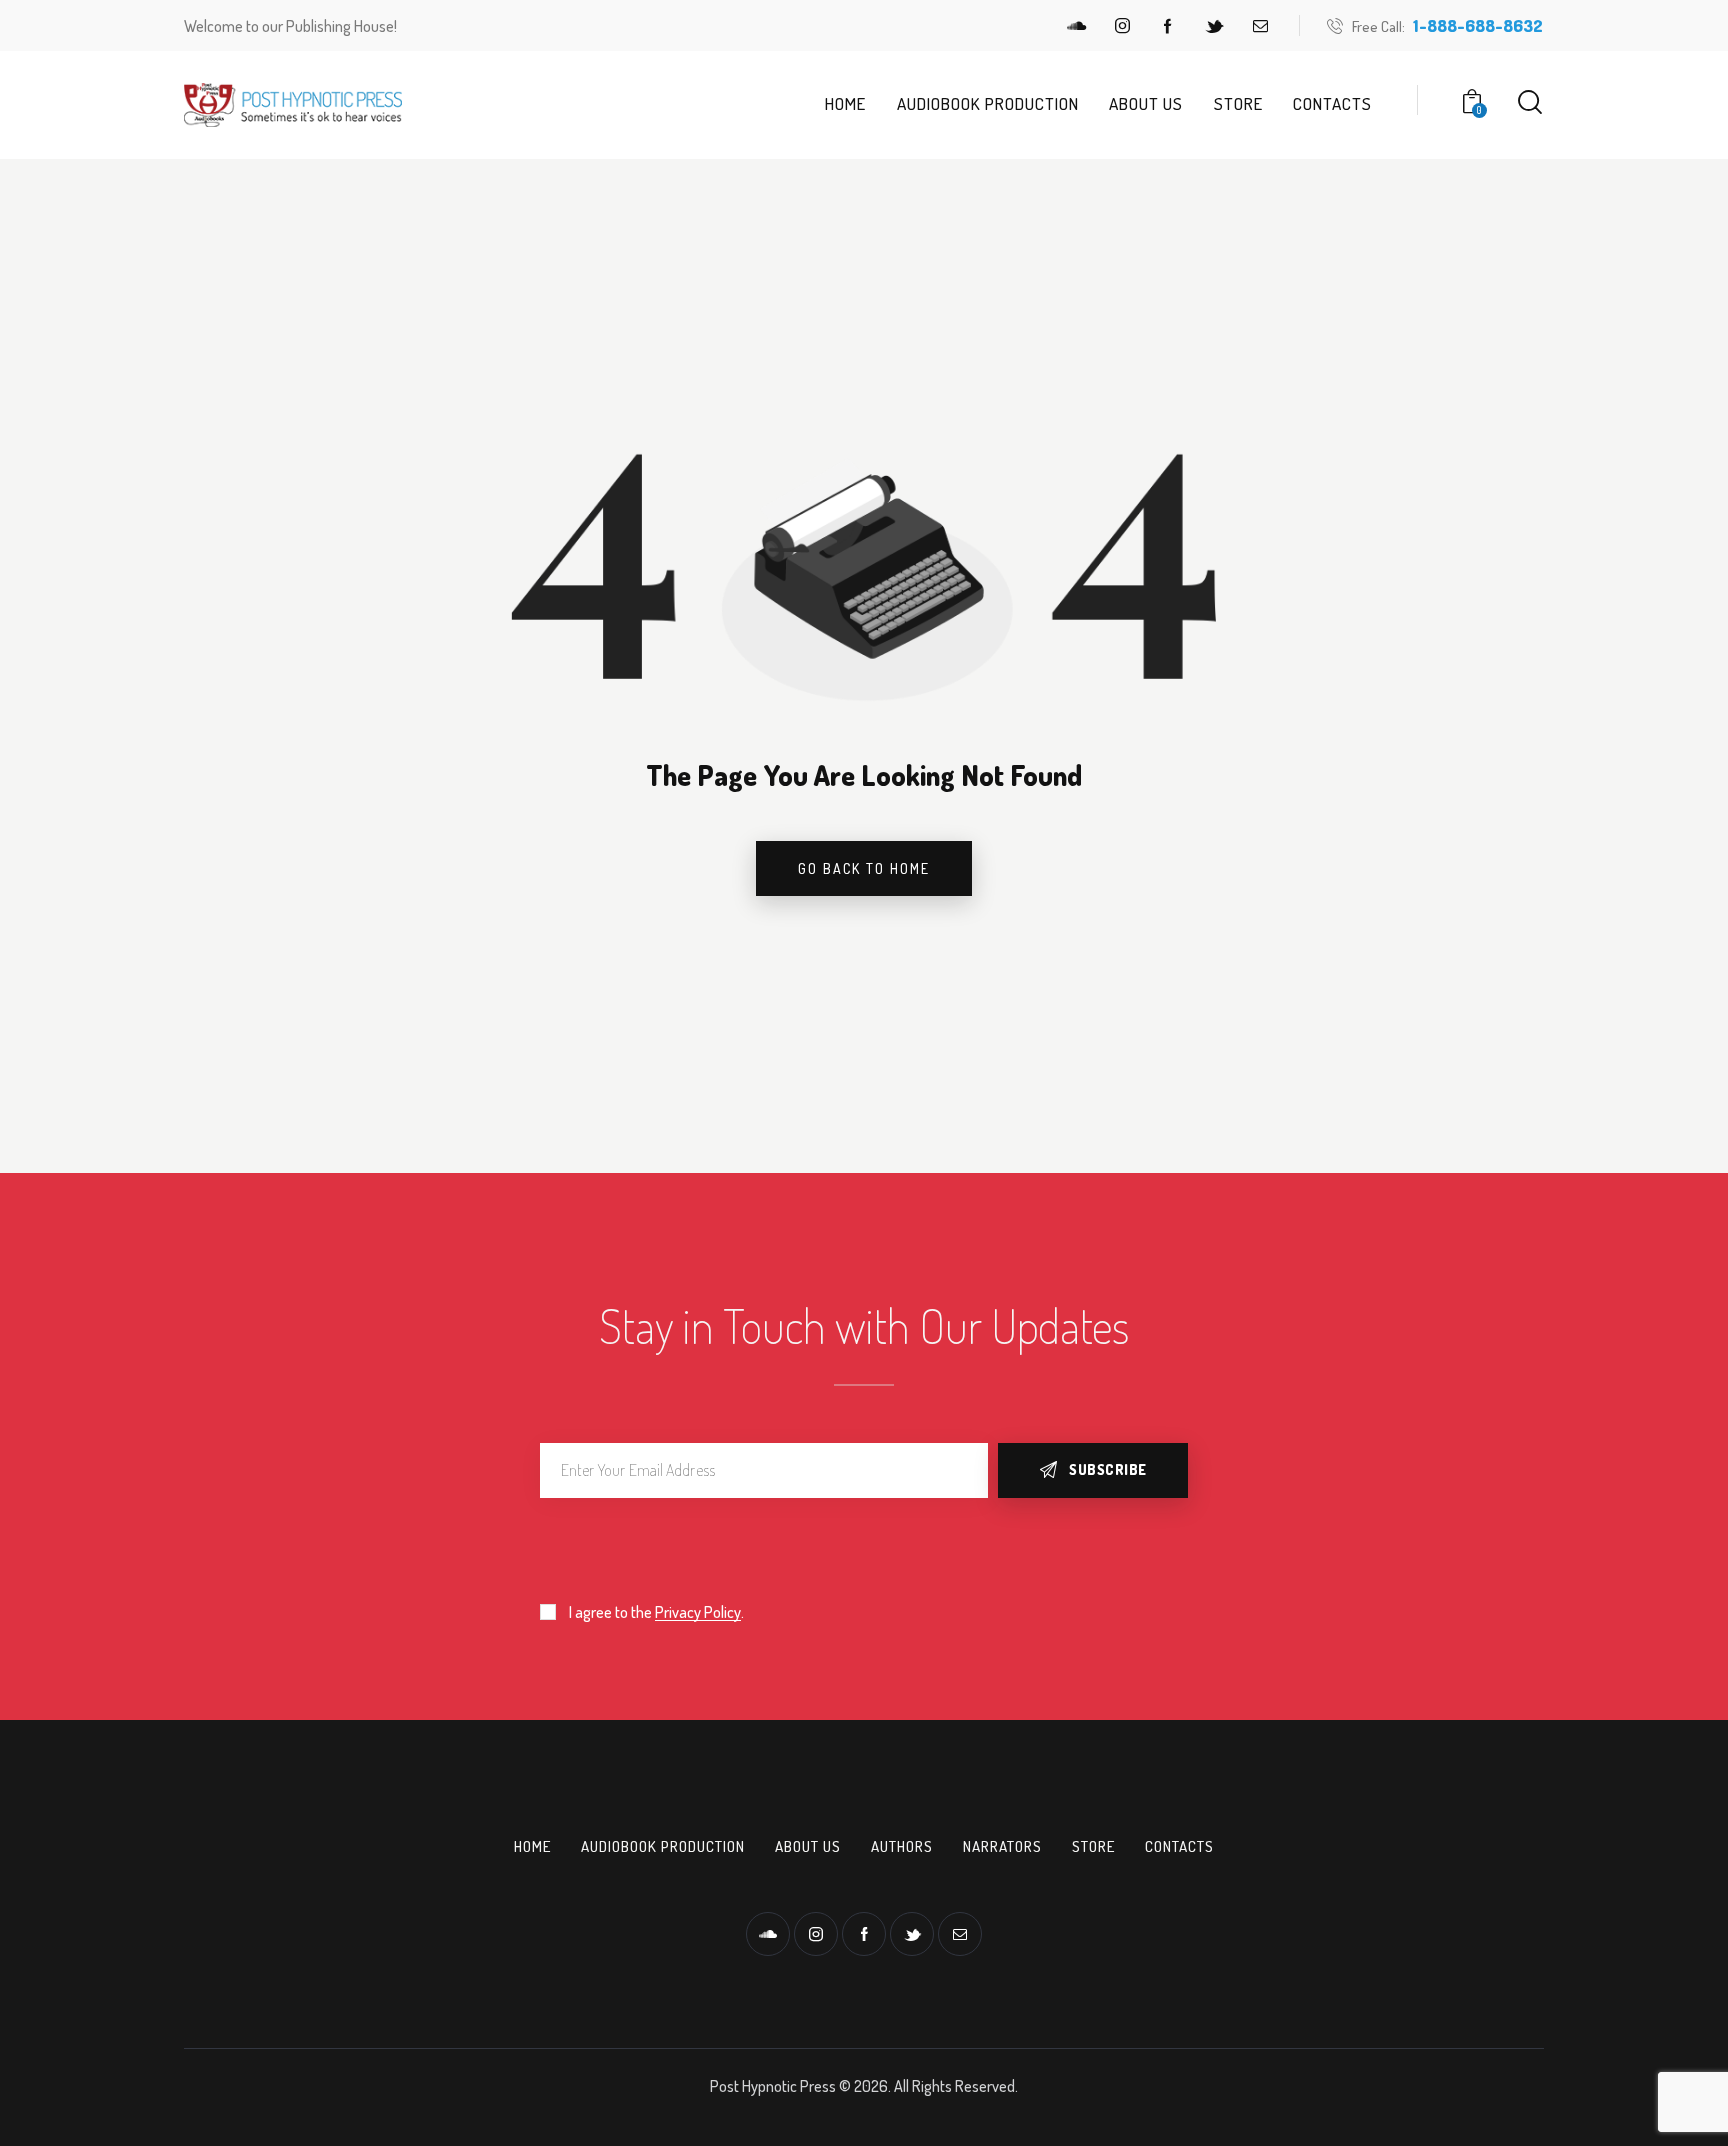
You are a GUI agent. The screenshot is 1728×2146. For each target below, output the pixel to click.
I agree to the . (656, 1612)
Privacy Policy (698, 1612)
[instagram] (1122, 26)
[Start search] (1530, 102)
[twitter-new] (1214, 26)
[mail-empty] (1260, 26)
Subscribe (1108, 1469)
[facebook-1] (1168, 26)
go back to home (864, 868)
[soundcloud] (1076, 26)
